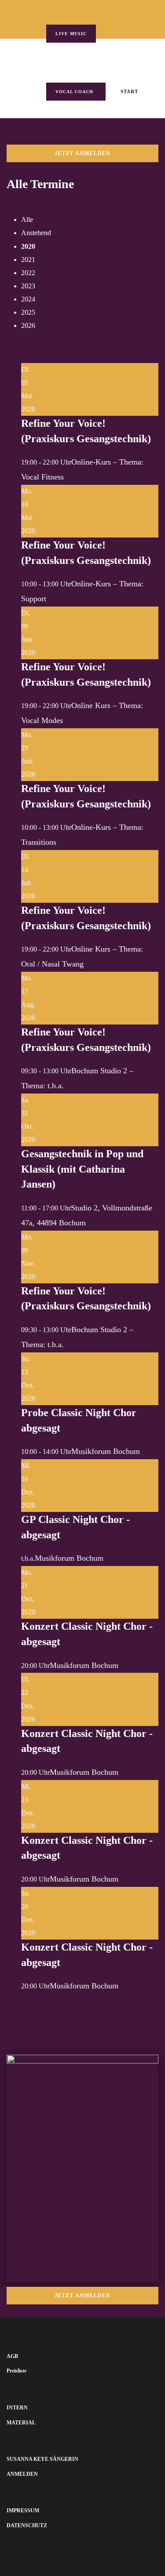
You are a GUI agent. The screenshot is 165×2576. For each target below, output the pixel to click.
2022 (28, 273)
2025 (28, 312)
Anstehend (36, 233)
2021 (28, 260)
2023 (28, 286)
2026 (28, 325)
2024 (28, 299)
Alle (27, 220)
